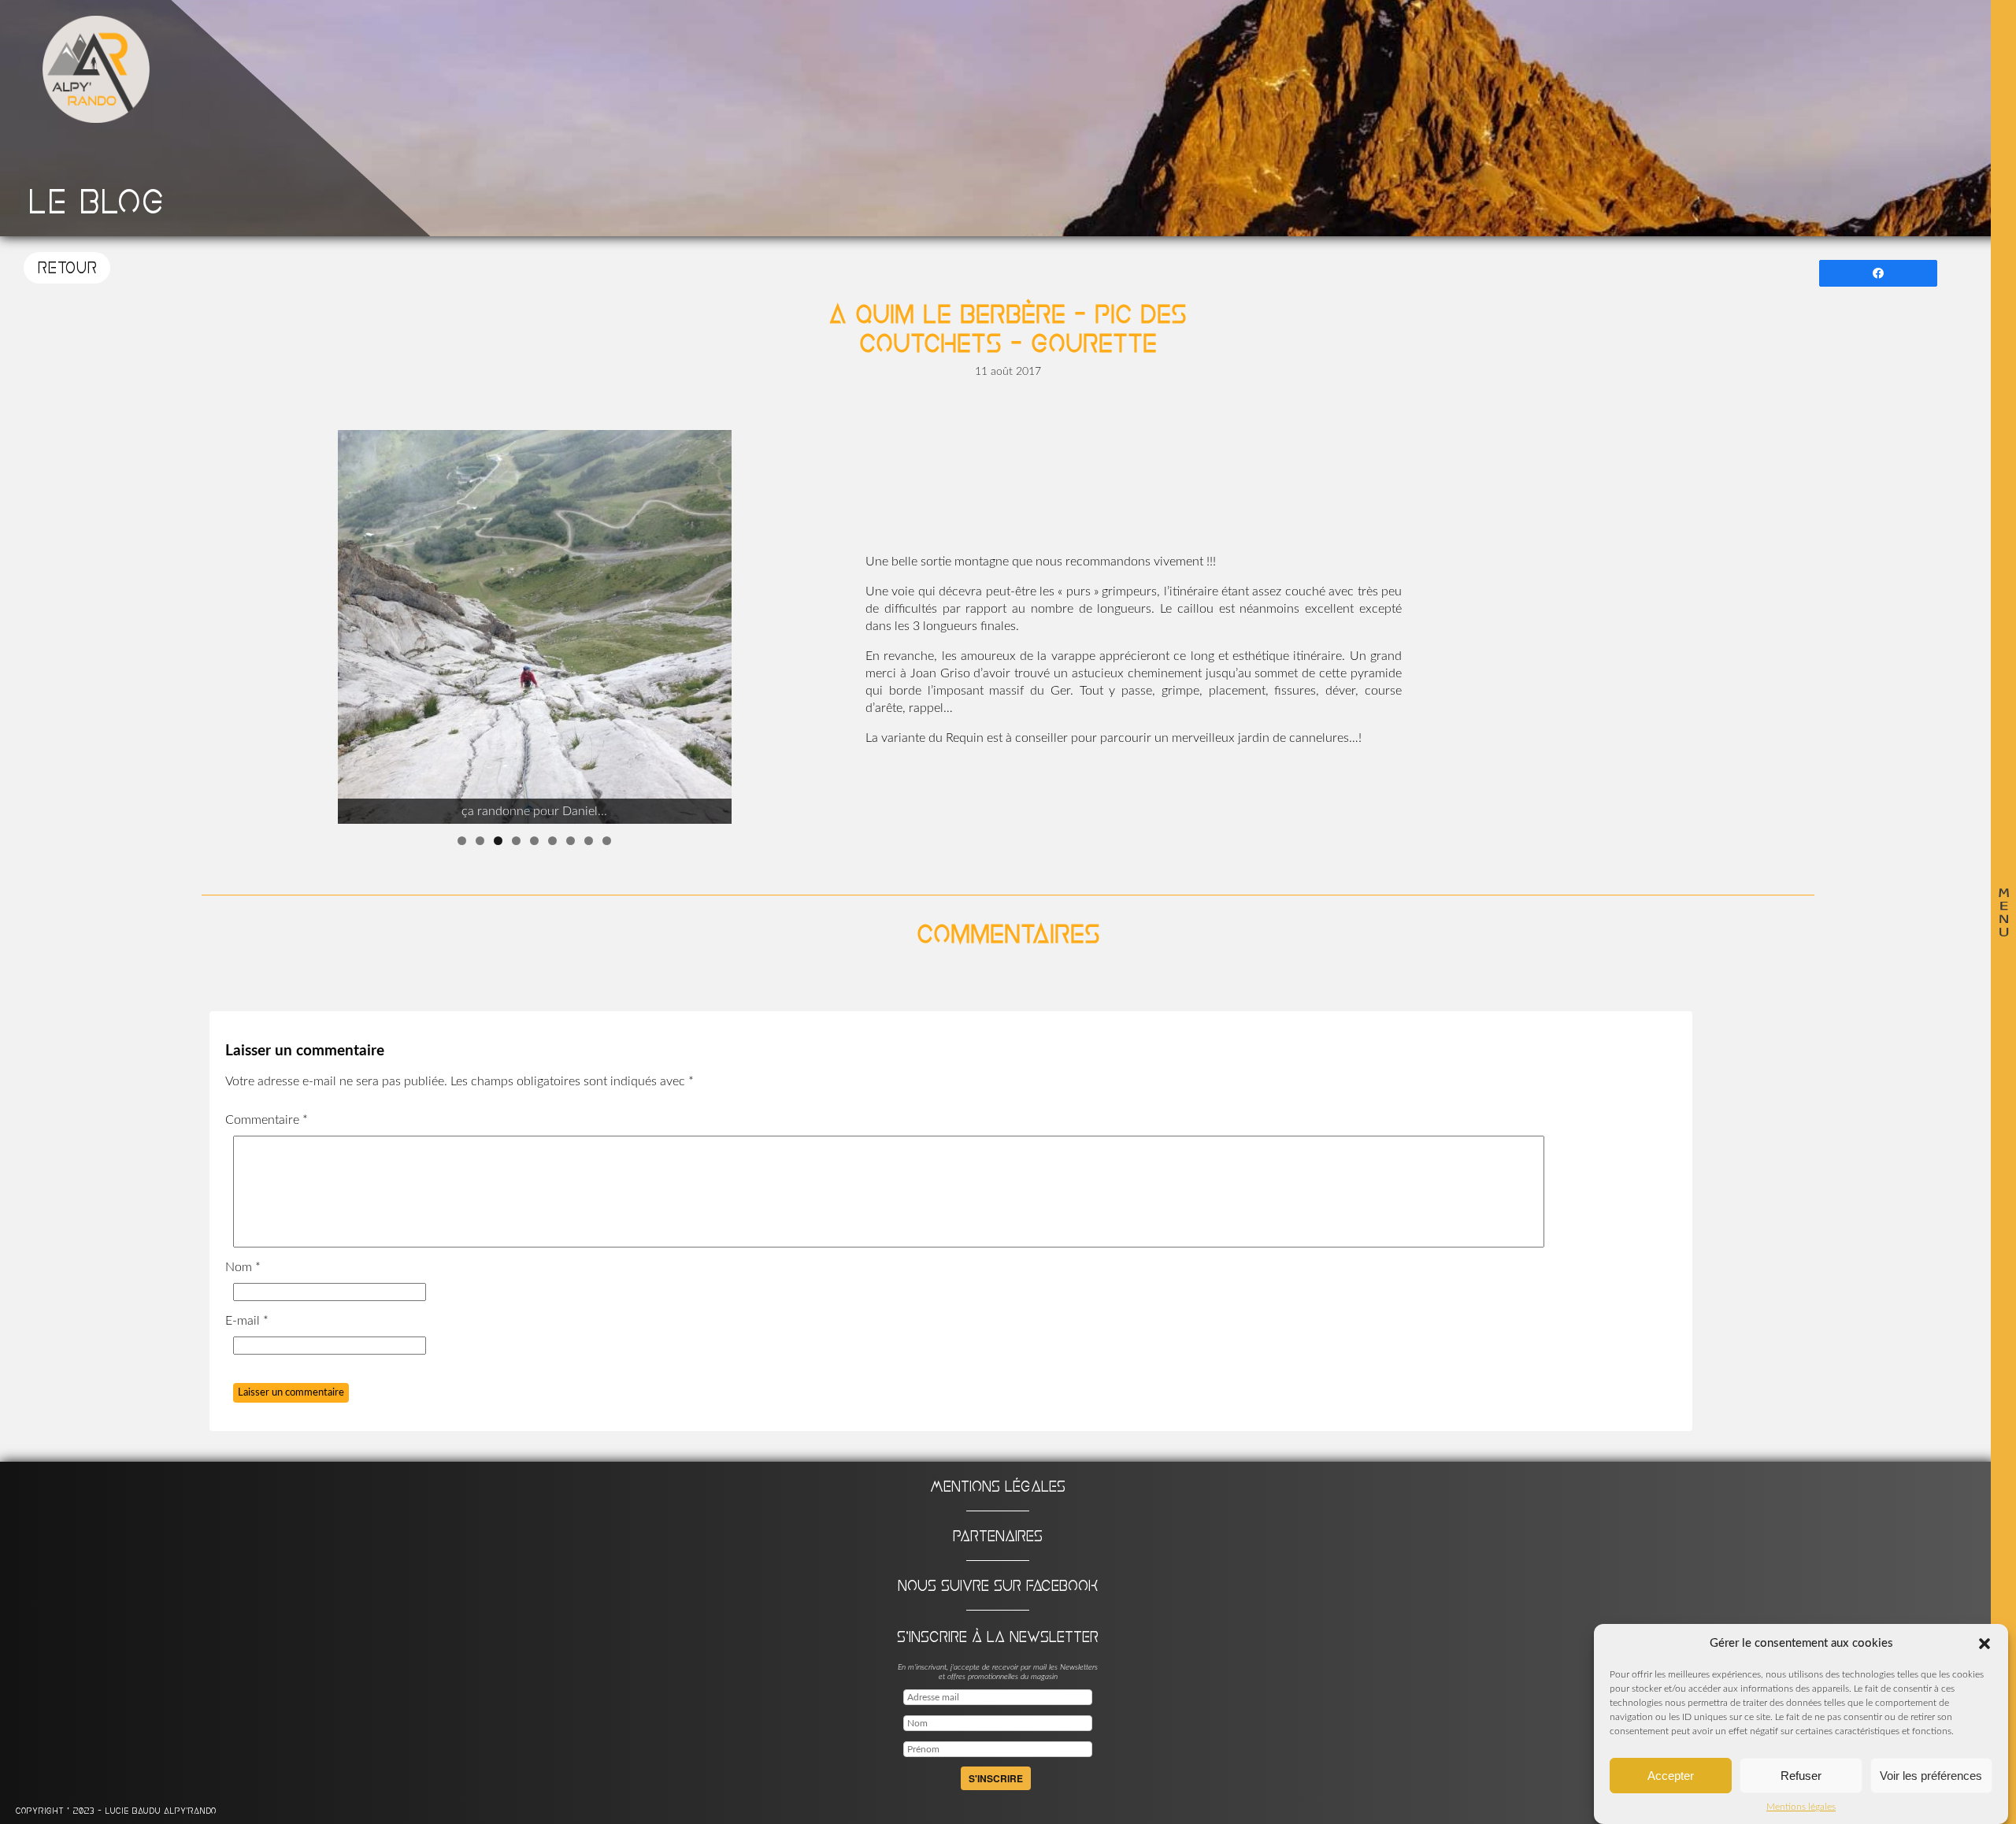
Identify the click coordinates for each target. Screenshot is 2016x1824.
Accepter (1671, 1776)
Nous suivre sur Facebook (998, 1585)
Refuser (1801, 1776)
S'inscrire (996, 1778)
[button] (1984, 1644)
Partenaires (998, 1536)
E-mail (247, 1321)
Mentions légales (1801, 1807)
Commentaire (267, 1120)
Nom (243, 1267)
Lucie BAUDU (134, 1811)
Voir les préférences (1931, 1776)
